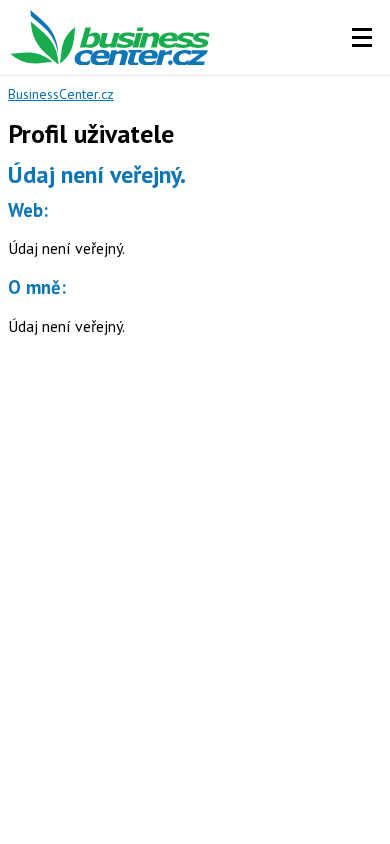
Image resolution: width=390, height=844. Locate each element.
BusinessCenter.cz (61, 94)
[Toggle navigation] (362, 38)
